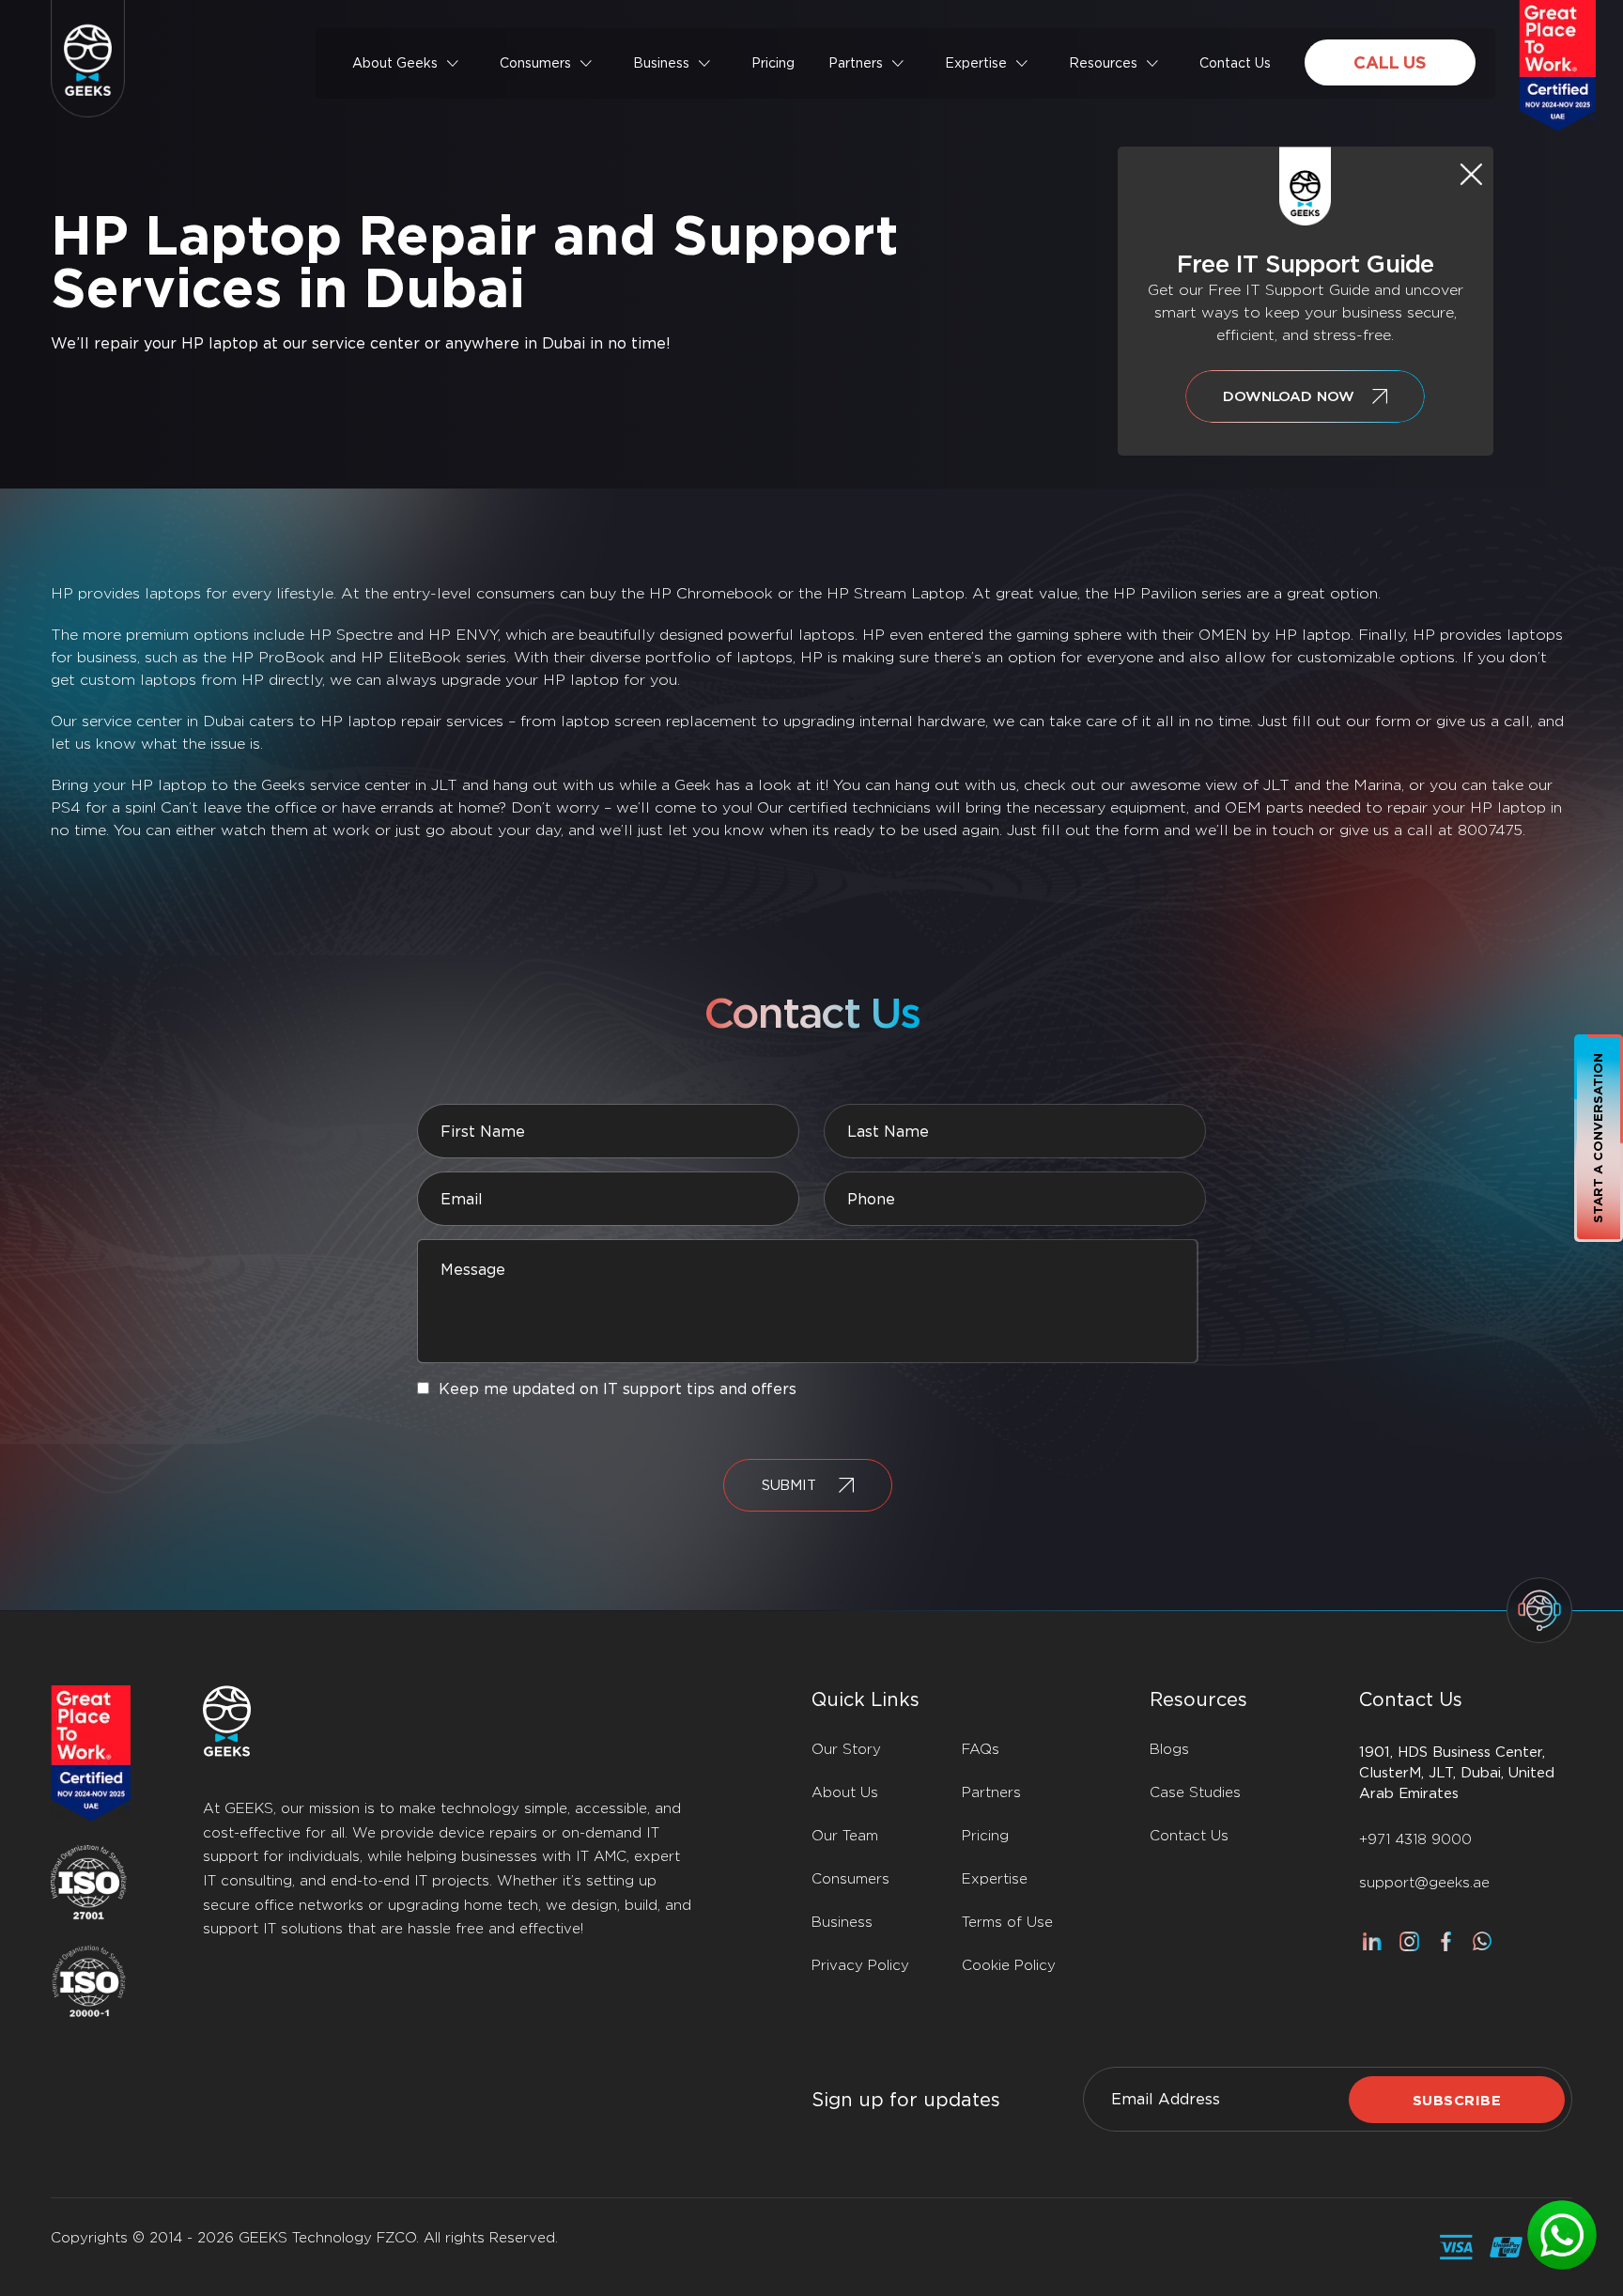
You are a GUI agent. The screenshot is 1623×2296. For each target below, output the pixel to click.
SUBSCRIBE (1457, 2101)
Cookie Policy (1009, 1965)
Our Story (846, 1749)
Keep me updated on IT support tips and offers (618, 1389)
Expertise (976, 63)
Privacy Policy (860, 1965)
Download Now (1288, 396)
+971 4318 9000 (1415, 1839)
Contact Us (1235, 63)
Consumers (535, 63)
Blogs (1169, 1749)
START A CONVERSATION (1598, 1138)
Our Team (845, 1836)
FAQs (981, 1749)
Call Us (1390, 62)
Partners (856, 63)
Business (661, 63)
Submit (789, 1485)
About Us (845, 1792)
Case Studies (1195, 1792)
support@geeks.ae (1424, 1883)
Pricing (773, 63)
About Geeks (395, 63)
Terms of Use (1007, 1922)
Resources (1103, 63)
